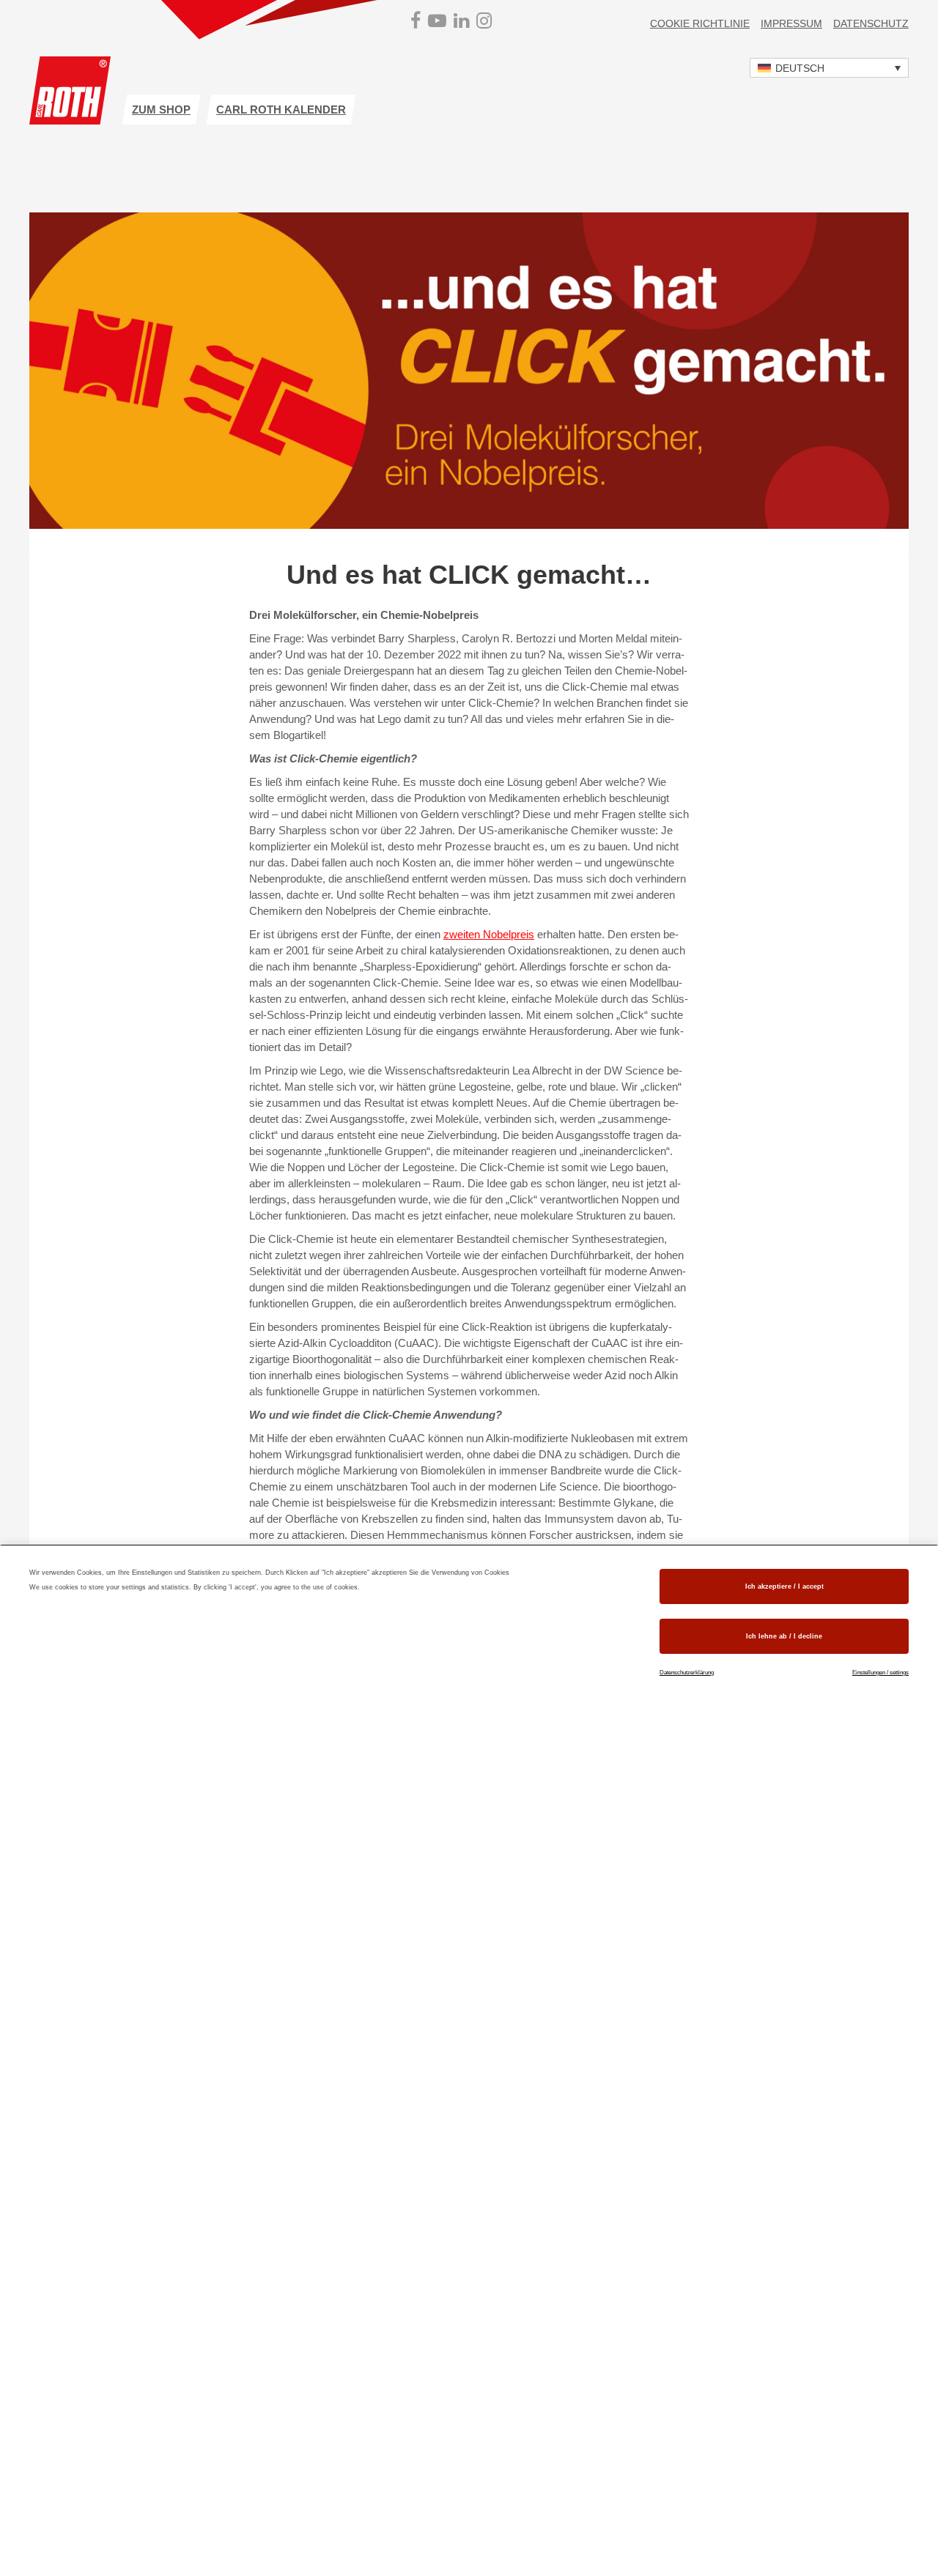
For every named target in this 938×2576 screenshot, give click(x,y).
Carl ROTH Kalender (281, 110)
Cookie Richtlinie (700, 23)
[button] (829, 68)
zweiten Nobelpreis (489, 934)
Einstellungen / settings (880, 1673)
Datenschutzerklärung (687, 1673)
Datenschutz (871, 23)
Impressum (791, 23)
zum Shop (161, 110)
